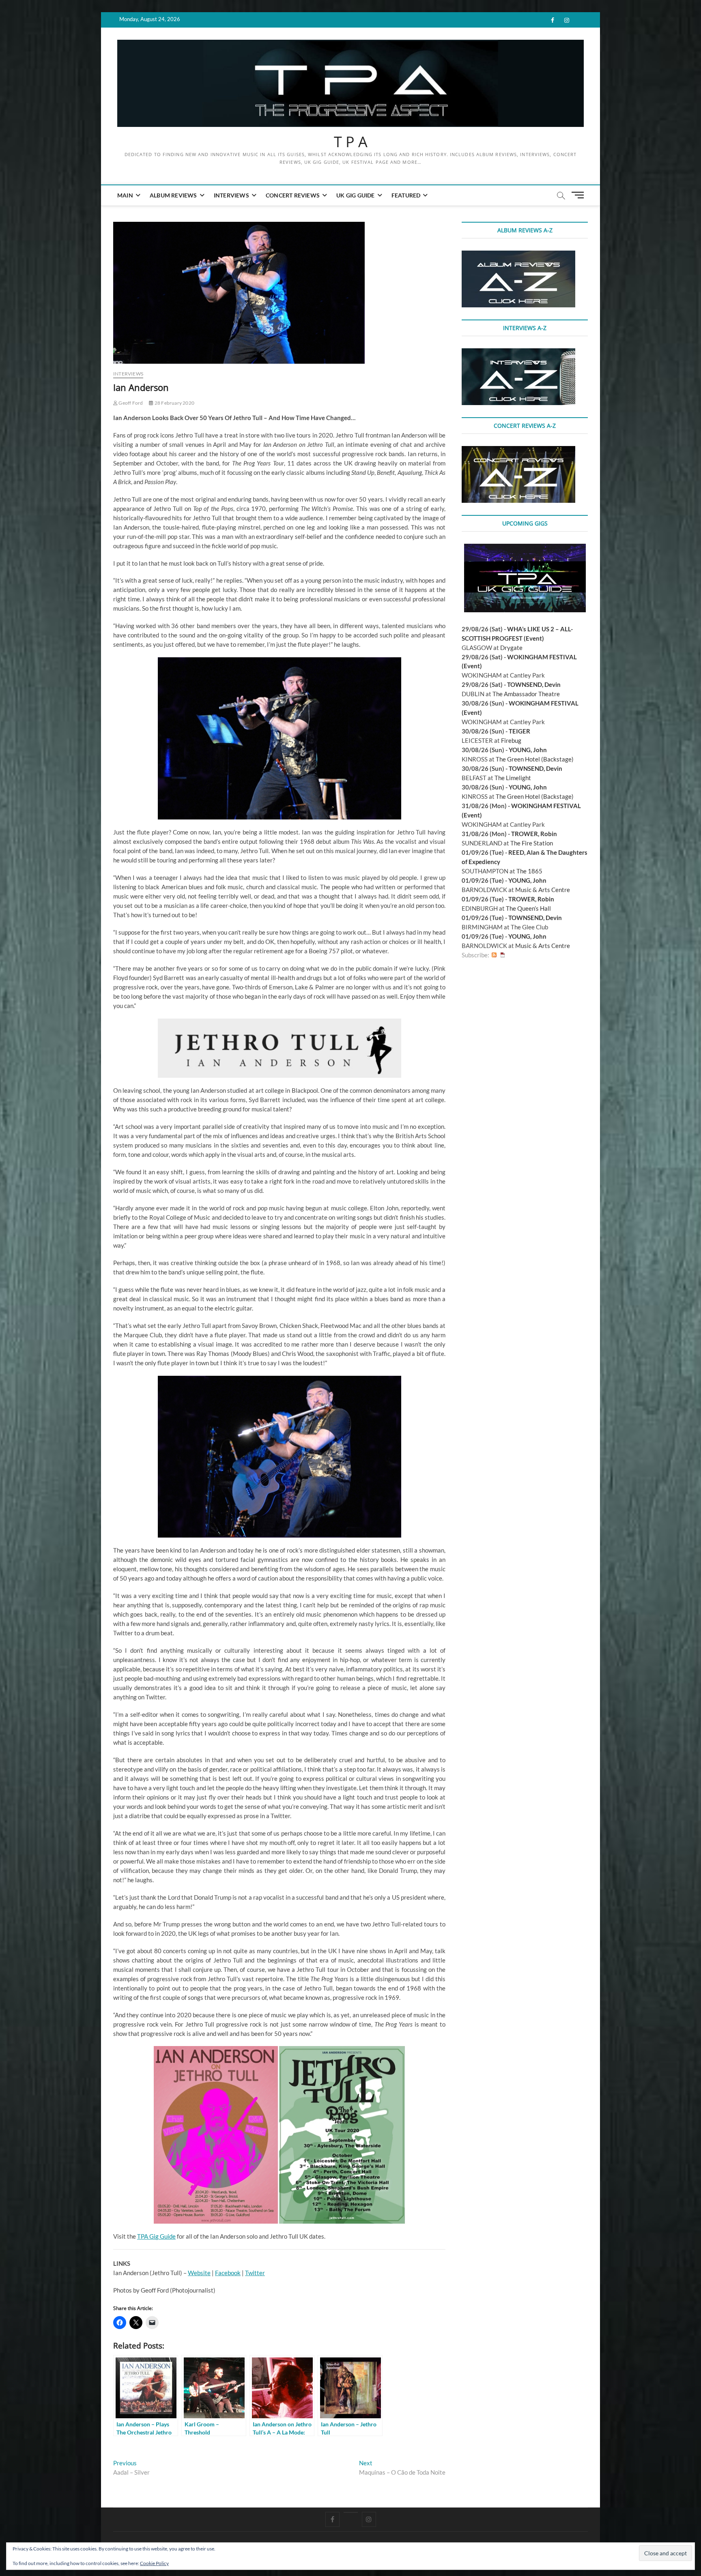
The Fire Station (532, 843)
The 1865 (529, 871)
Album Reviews (173, 195)
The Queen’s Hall (528, 908)
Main (125, 195)
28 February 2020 (174, 403)
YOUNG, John (528, 750)
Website (199, 2273)
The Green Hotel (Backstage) (535, 759)
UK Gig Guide (355, 195)
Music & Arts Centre (543, 890)
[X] (351, 2512)
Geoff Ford (130, 403)
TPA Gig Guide (156, 2236)
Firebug (511, 740)
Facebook (228, 2273)
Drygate (511, 648)
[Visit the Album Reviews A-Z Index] (518, 255)
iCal (503, 955)
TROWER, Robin (534, 834)
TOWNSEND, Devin (534, 684)
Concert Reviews (293, 195)
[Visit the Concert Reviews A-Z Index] (518, 450)
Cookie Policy (154, 2563)
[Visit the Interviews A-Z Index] (518, 353)
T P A (351, 142)
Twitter (255, 2273)
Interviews (231, 195)
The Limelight (513, 778)
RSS (494, 955)
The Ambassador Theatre (526, 694)
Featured (406, 195)
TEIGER (519, 731)
